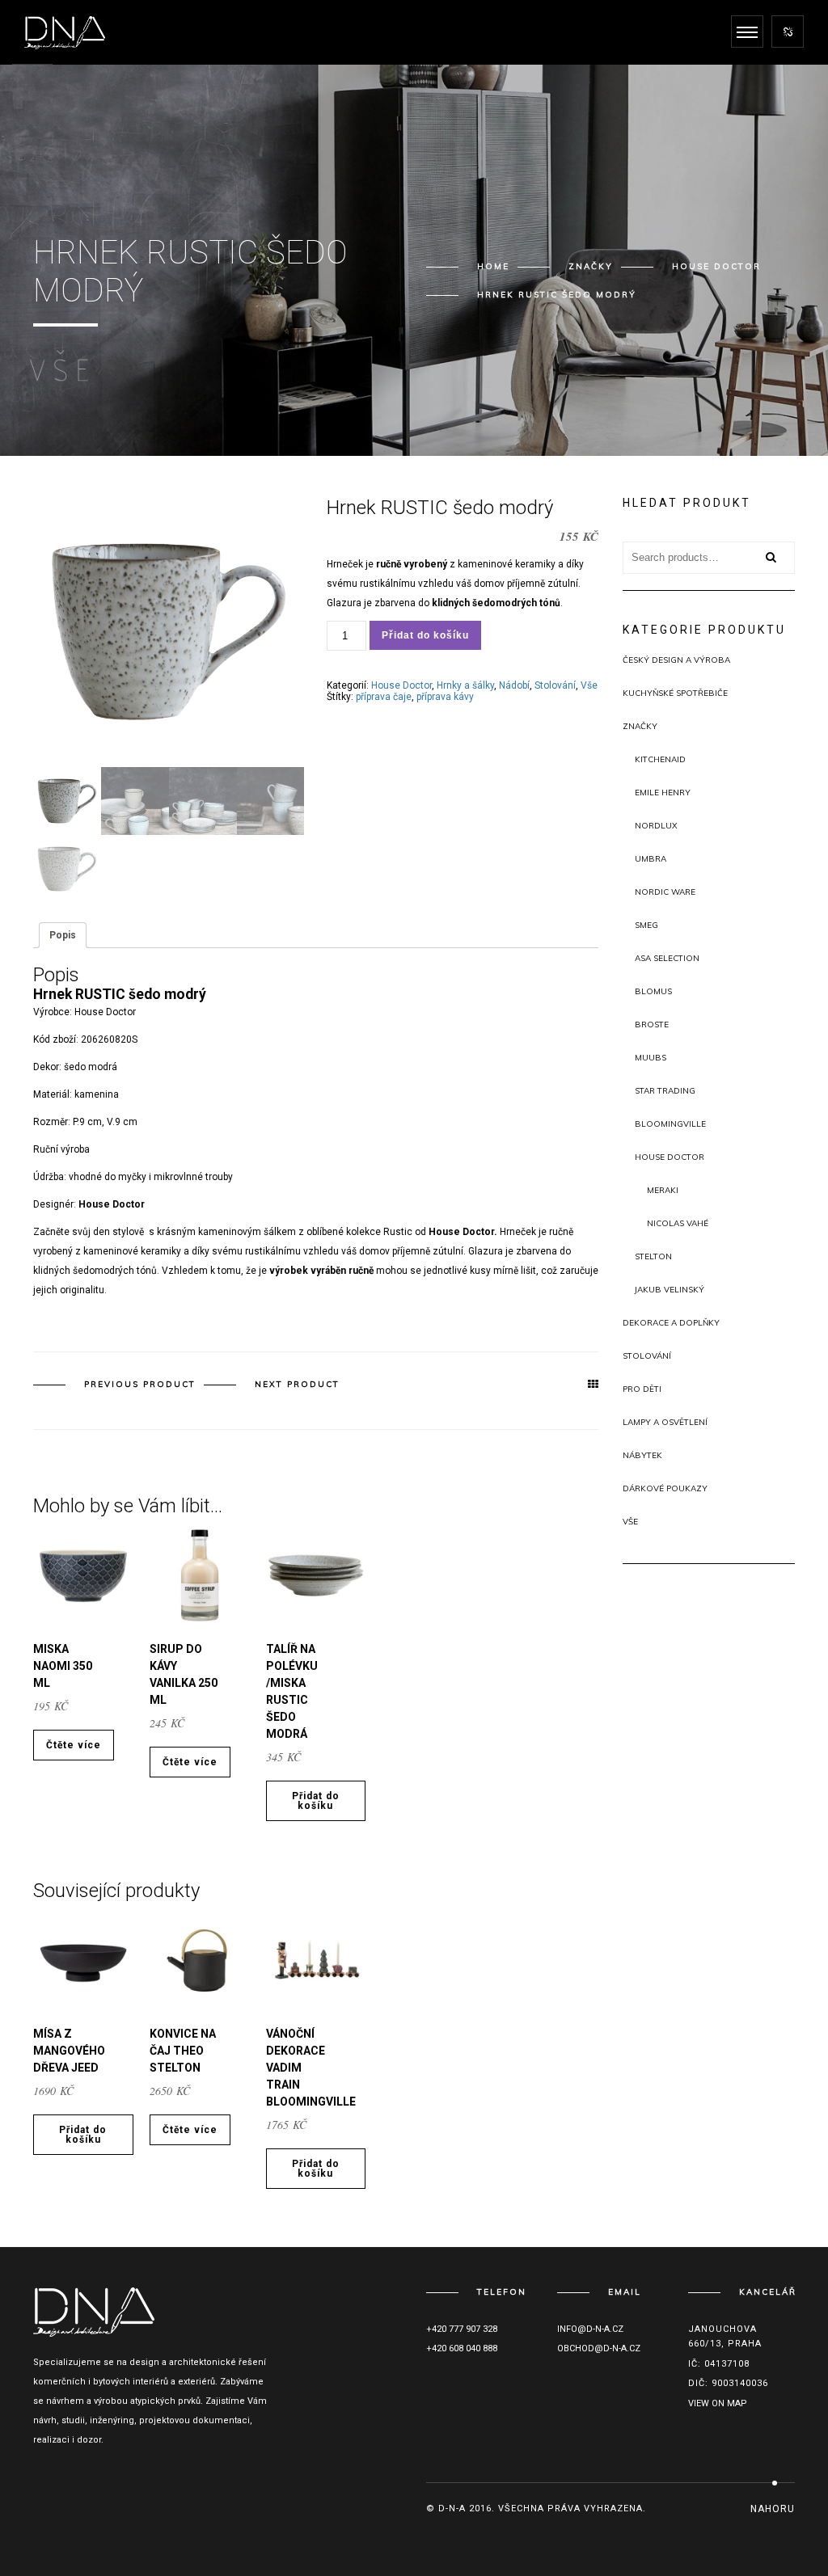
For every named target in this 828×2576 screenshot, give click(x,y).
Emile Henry (663, 793)
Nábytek (642, 1455)
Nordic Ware (665, 892)
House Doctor (716, 266)
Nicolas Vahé (678, 1223)
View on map (718, 2403)
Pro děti (642, 1389)
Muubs (651, 1058)
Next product (297, 1384)
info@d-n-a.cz (590, 2329)
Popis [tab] (63, 935)
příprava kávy (445, 697)
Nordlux (656, 826)
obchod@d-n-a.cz (599, 2348)
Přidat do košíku (425, 635)
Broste (652, 1024)
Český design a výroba (676, 660)
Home (493, 266)
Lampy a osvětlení (665, 1422)
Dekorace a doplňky (671, 1323)
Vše (589, 685)
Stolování (555, 685)
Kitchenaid (660, 759)
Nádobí (514, 685)
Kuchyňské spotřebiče (675, 693)
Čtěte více (74, 1745)
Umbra (651, 859)
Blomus (653, 991)
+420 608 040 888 (462, 2348)
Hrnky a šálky (465, 685)
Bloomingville (670, 1124)
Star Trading (665, 1091)
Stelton (653, 1256)
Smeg (646, 925)
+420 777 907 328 (462, 2329)
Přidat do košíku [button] (316, 1801)
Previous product (140, 1384)
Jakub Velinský (670, 1290)
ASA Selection (667, 958)
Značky (591, 266)
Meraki (663, 1190)
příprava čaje (384, 697)
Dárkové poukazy (665, 1488)
